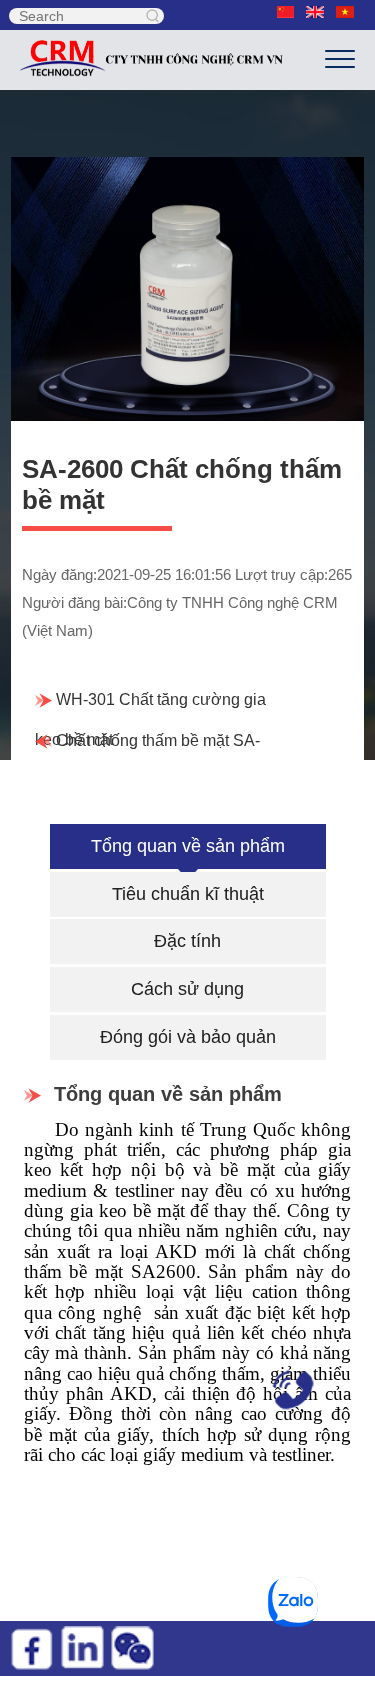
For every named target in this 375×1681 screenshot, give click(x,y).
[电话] (285, 1387)
